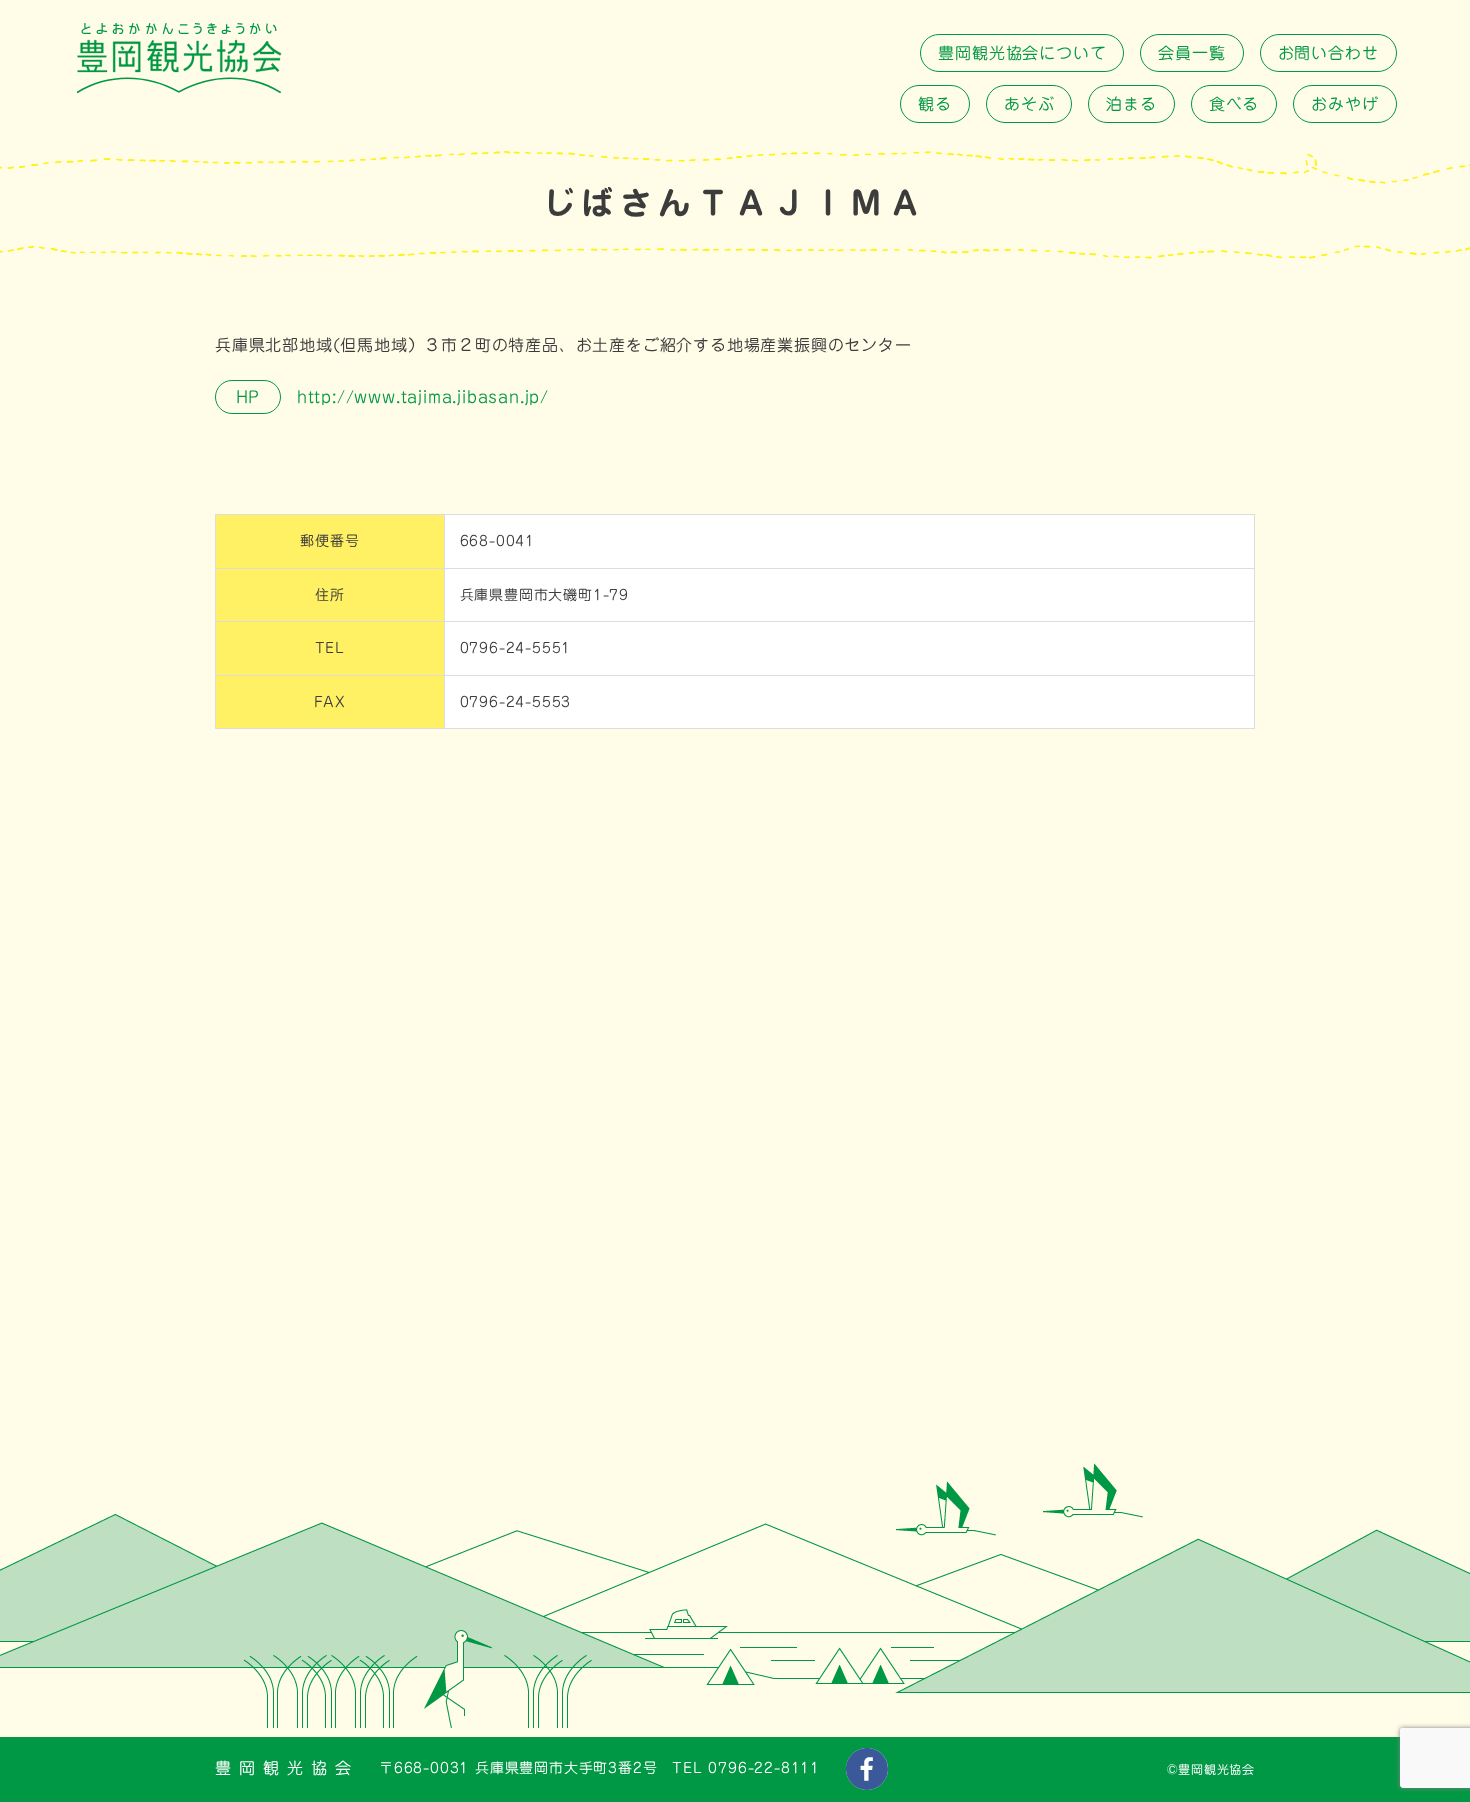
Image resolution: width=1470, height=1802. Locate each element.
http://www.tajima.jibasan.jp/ (420, 397)
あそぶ (1029, 104)
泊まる (1131, 104)
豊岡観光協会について (1022, 53)
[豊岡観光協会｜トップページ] (179, 88)
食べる (1234, 104)
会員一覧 (1191, 53)
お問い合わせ (1328, 53)
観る (935, 104)
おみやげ (1344, 104)
